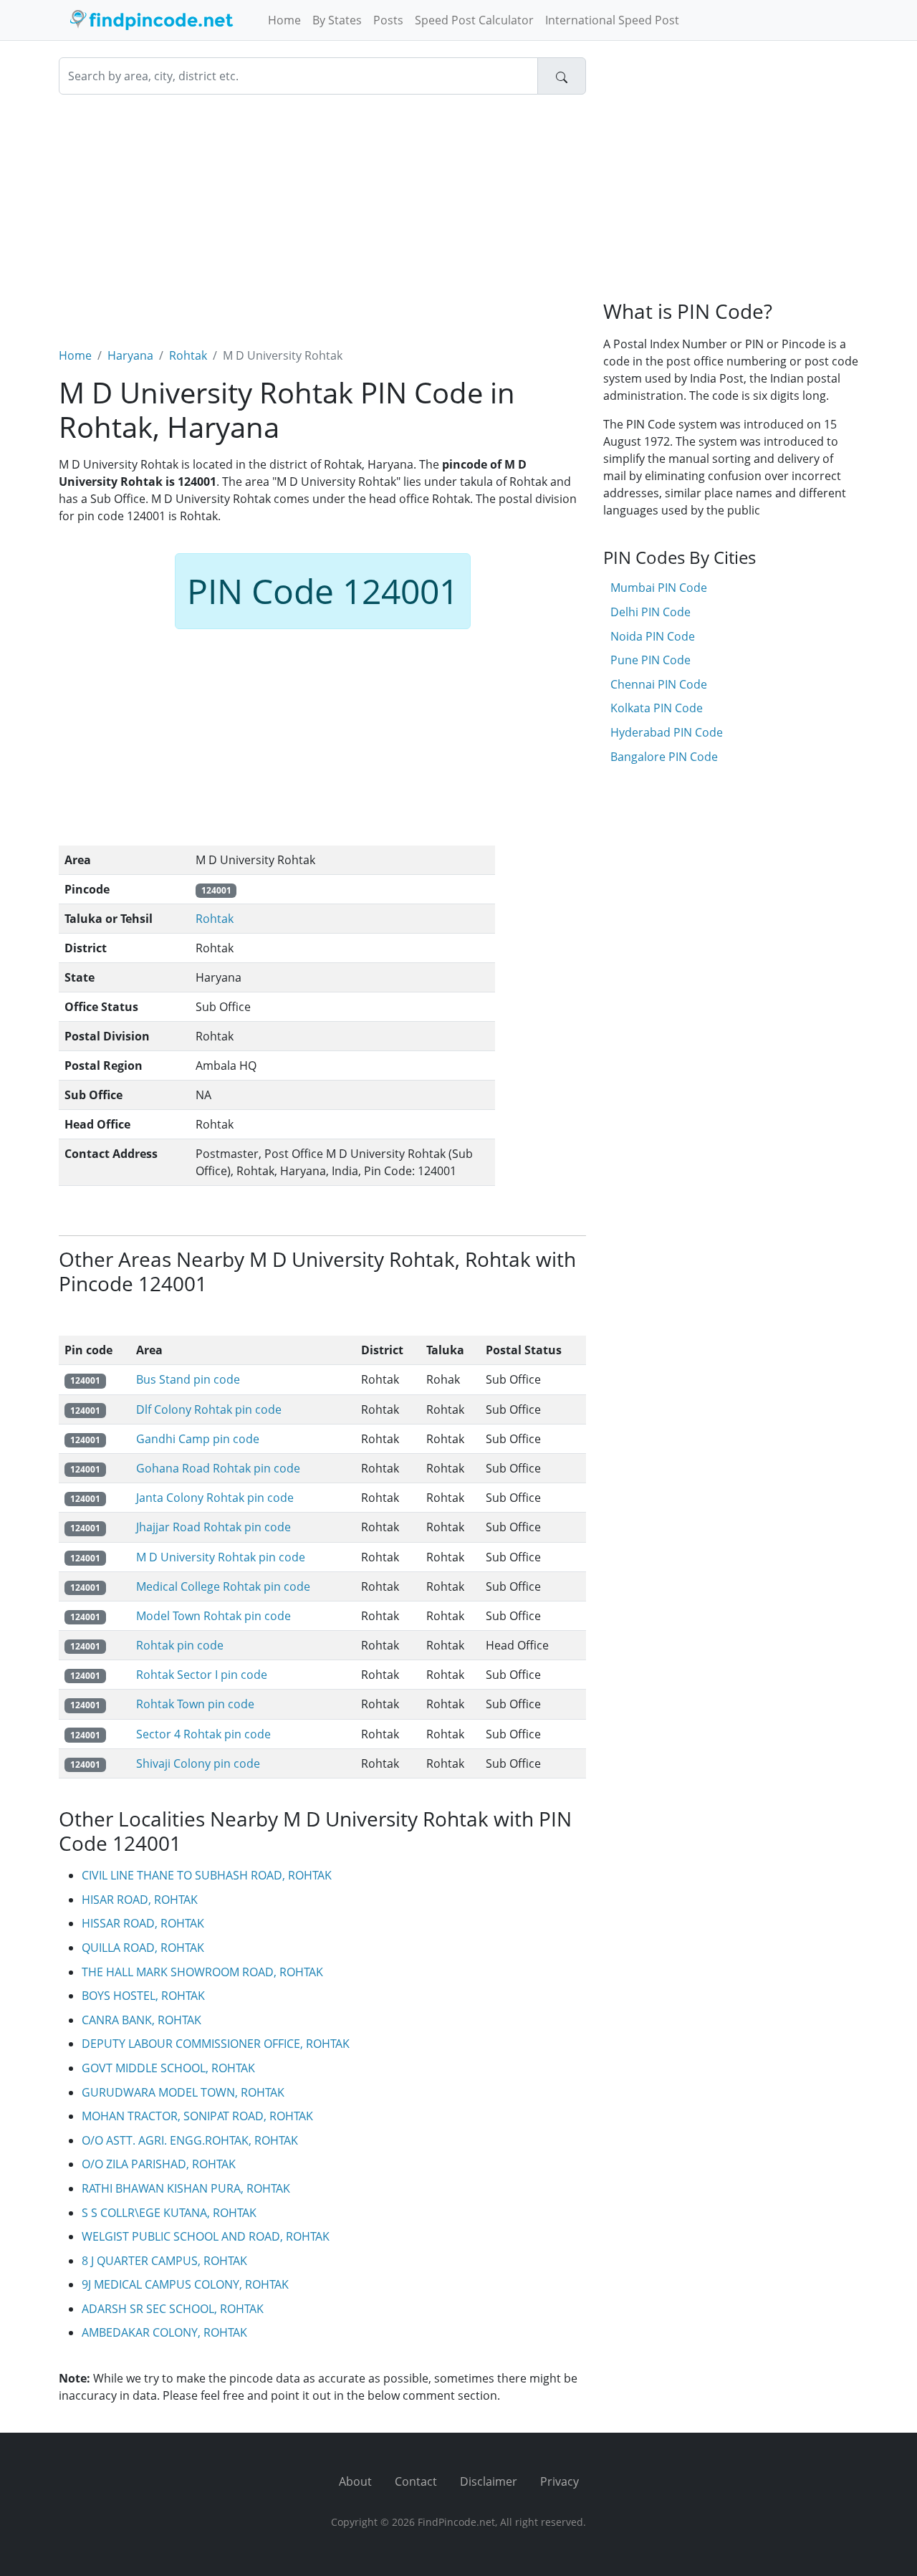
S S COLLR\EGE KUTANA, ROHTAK (169, 2213)
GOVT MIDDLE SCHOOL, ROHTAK (168, 2068)
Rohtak (188, 355)
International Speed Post (612, 20)
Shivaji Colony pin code (198, 1763)
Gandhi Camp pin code (198, 1439)
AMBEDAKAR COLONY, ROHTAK (164, 2332)
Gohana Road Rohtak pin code (218, 1468)
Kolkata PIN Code (657, 708)
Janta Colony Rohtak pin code (215, 1498)
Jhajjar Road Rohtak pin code (213, 1527)
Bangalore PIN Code (664, 757)
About (355, 2481)
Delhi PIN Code (650, 612)
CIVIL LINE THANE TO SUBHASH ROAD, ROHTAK (207, 1875)
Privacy (560, 2481)
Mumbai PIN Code (659, 588)
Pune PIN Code (650, 660)
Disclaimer (489, 2481)
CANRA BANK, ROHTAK (141, 2020)
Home (284, 20)
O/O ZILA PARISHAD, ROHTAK (159, 2164)
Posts (388, 20)
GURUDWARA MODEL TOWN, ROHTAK (183, 2092)
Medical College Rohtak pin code (223, 1586)
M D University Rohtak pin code (221, 1557)
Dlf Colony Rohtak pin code (209, 1409)
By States (337, 20)
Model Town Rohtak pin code (213, 1616)
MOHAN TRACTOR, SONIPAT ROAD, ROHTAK (197, 2116)
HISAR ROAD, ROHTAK (140, 1900)
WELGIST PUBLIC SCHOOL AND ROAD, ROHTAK (206, 2236)
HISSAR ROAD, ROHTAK (143, 1923)
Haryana (130, 355)
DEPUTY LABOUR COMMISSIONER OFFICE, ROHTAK (216, 2044)
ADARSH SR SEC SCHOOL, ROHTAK (173, 2309)
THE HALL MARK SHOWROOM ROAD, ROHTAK (202, 1972)
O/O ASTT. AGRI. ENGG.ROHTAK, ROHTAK (190, 2140)
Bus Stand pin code (188, 1379)
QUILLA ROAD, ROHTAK (143, 1948)
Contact (416, 2481)
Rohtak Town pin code (195, 1704)
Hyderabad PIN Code (667, 732)
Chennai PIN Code (659, 684)
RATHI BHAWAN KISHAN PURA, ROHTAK (186, 2188)
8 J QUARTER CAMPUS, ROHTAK (164, 2261)
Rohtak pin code (180, 1645)
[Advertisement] (322, 212)
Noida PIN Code (653, 636)
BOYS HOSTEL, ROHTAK (143, 1996)
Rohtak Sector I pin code (202, 1675)
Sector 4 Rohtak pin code (203, 1734)
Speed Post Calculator (474, 20)
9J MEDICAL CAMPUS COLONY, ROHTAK (185, 2284)
